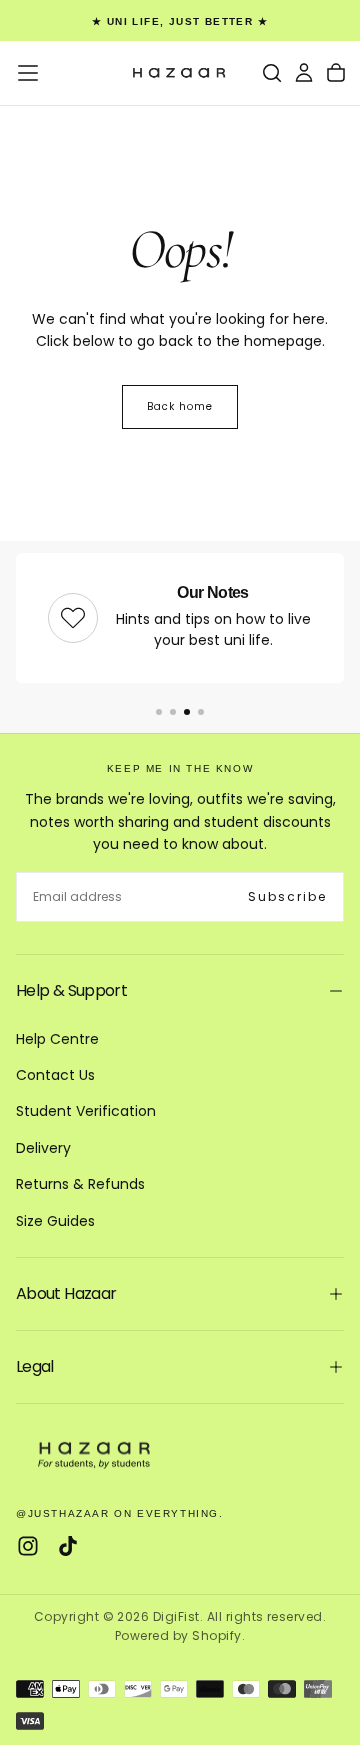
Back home (180, 406)
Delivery (43, 1148)
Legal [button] (35, 1366)
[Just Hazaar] (96, 1453)
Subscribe (287, 896)
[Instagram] (28, 1546)
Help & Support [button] (71, 990)
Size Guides (55, 1221)
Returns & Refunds (80, 1184)
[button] (28, 73)
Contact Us (55, 1075)
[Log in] (304, 73)
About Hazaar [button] (66, 1293)
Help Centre (57, 1039)
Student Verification (86, 1111)
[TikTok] (68, 1546)
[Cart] (336, 73)
